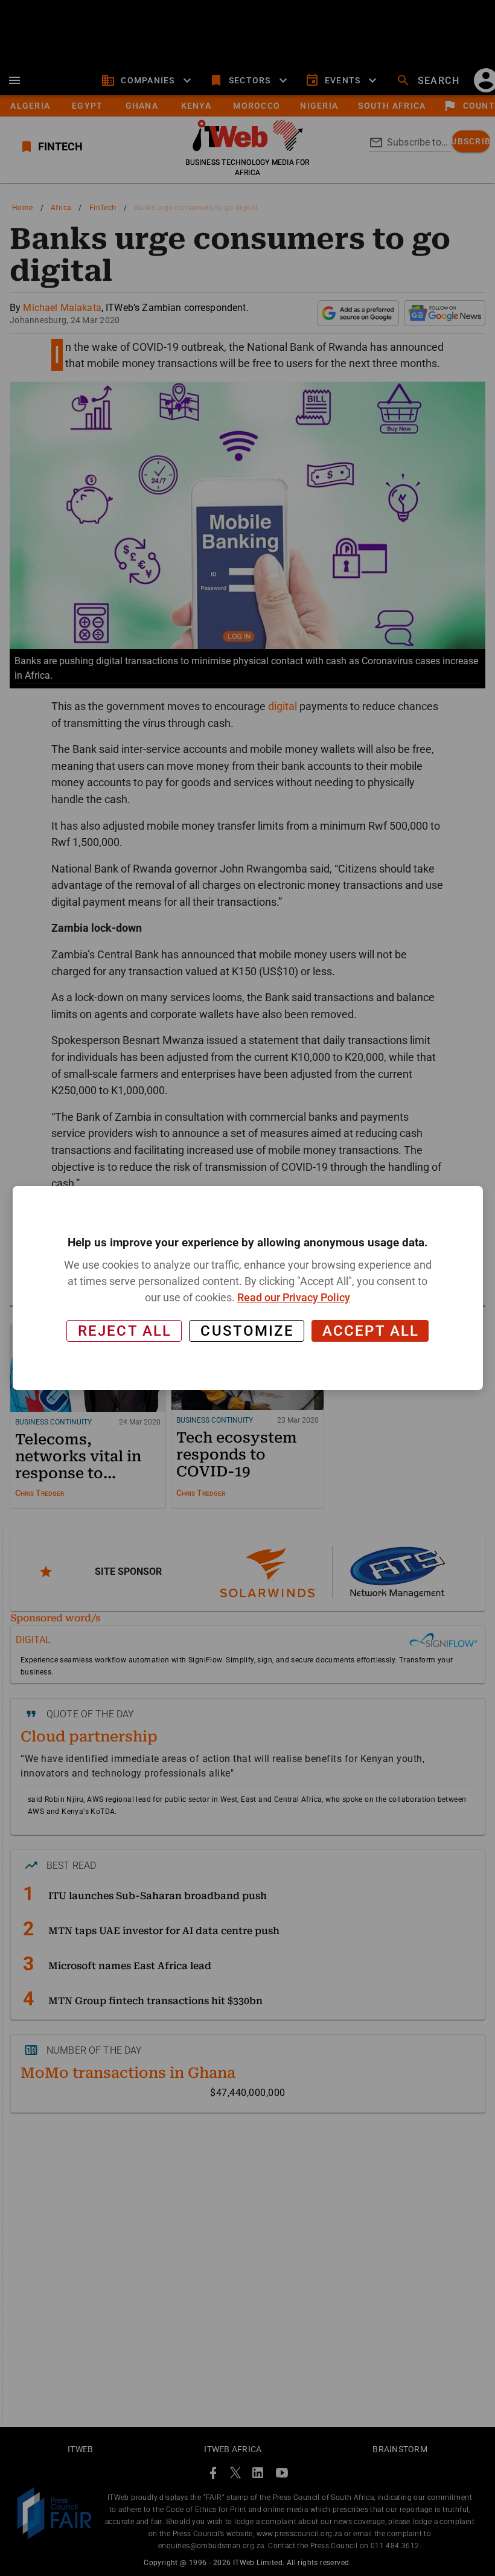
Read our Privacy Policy (294, 1297)
